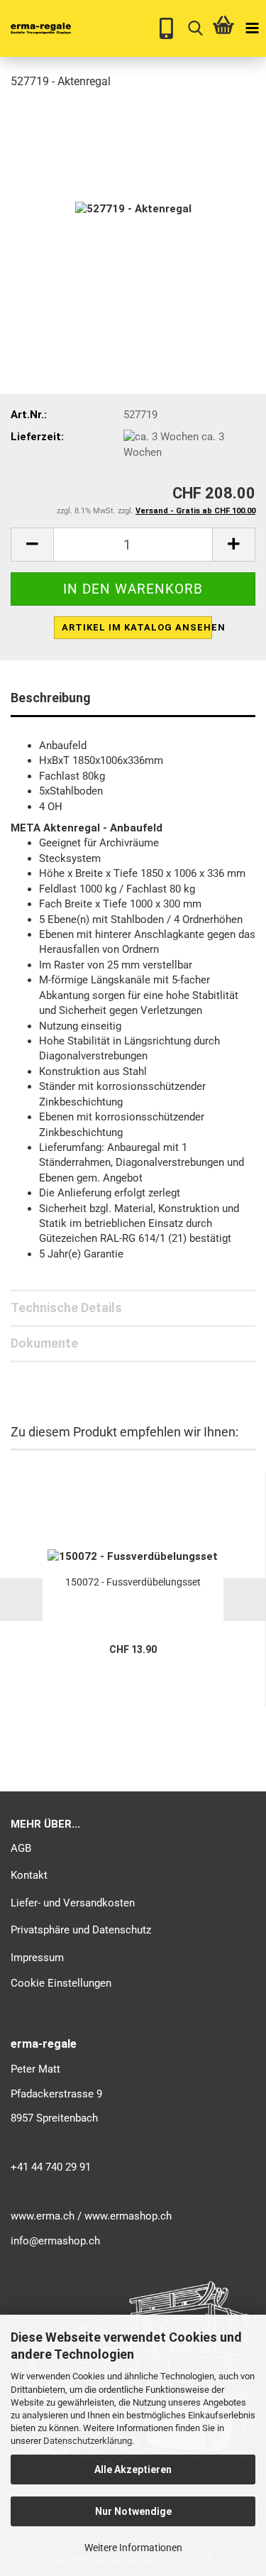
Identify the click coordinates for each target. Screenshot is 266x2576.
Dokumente (44, 1343)
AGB (21, 1848)
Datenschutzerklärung (88, 2441)
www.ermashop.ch (128, 2216)
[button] (32, 545)
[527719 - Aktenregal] (133, 209)
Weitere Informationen (133, 2548)
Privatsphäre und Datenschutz (81, 1930)
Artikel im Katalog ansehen (137, 627)
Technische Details (66, 1308)
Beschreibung (51, 698)
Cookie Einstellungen (61, 1983)
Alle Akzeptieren (133, 2469)
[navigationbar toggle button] (252, 28)
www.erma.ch (43, 2216)
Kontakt (29, 1875)
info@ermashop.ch (55, 2241)
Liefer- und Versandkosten (73, 1903)
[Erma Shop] (35, 28)
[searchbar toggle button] (195, 28)
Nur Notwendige (133, 2511)
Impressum (37, 1958)
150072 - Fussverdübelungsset (133, 1582)
